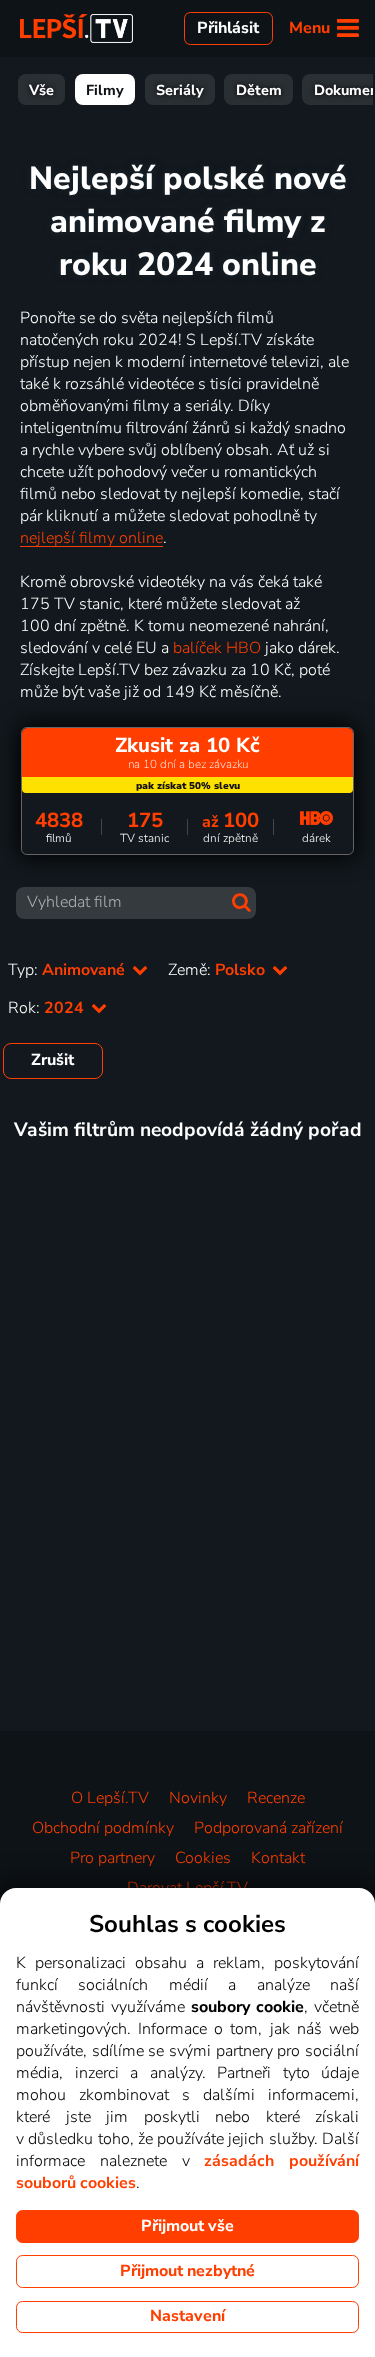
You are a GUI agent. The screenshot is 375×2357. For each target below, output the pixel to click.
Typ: (68, 970)
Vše (41, 90)
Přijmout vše (187, 2226)
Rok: (48, 1008)
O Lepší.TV (110, 1798)
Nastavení (187, 2316)
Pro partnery (112, 1858)
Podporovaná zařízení (268, 1828)
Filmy (105, 90)
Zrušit (52, 1060)
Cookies (203, 1858)
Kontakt (278, 1858)
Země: (218, 970)
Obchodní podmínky (103, 1828)
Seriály (180, 90)
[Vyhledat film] (241, 902)
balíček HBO (217, 648)
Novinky (198, 1798)
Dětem (259, 90)
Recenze (276, 1798)
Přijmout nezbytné (187, 2271)
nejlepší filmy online (91, 538)
